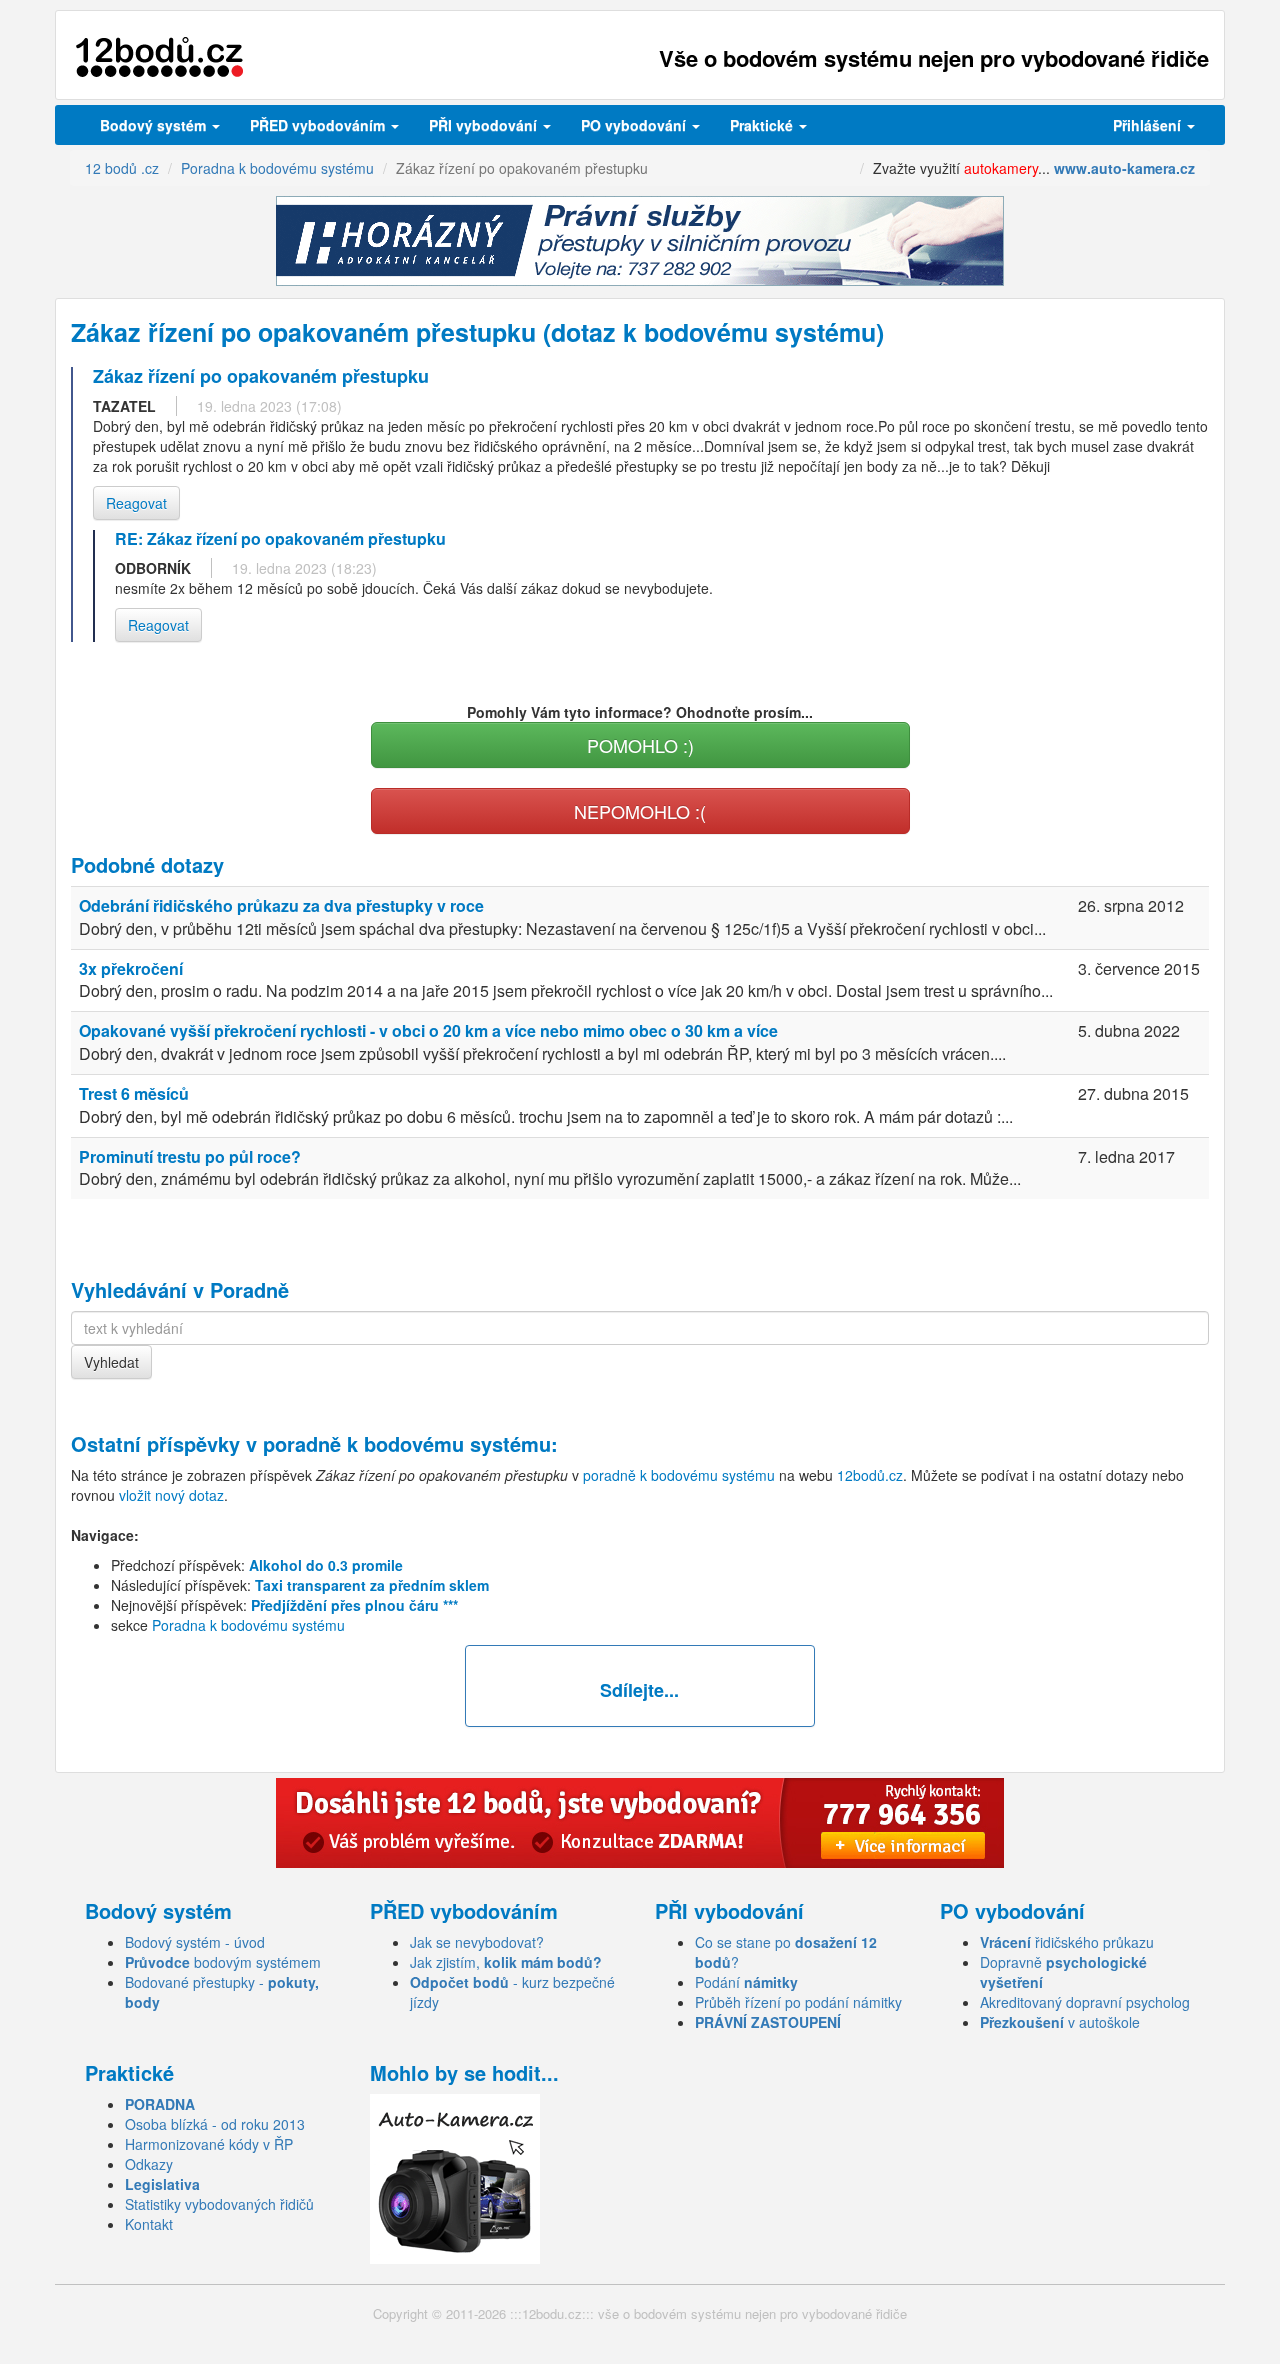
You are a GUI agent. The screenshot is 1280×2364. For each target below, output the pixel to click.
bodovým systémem (223, 1962)
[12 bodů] (159, 57)
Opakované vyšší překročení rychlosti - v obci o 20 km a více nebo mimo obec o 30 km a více (428, 1030)
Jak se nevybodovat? (477, 1942)
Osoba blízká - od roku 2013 (215, 2124)
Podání (746, 1982)
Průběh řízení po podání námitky (798, 2002)
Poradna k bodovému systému (248, 1625)
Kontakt (149, 2224)
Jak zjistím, (506, 1962)
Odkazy (149, 2164)
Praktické (763, 125)
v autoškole (1060, 2022)
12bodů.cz (870, 1475)
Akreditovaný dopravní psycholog (1085, 2002)
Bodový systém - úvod (195, 1942)
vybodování (485, 125)
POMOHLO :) (640, 745)
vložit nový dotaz (171, 1495)
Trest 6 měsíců (134, 1093)
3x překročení (131, 968)
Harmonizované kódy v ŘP (209, 2144)
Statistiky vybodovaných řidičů (219, 2204)
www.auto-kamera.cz (1124, 168)
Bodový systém (155, 125)
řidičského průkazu (1067, 1942)
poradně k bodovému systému (407, 1443)
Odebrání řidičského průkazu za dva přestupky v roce (281, 905)
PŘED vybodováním (319, 125)
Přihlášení (1149, 125)
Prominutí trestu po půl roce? (190, 1156)
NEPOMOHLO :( (640, 811)
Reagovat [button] (136, 503)
